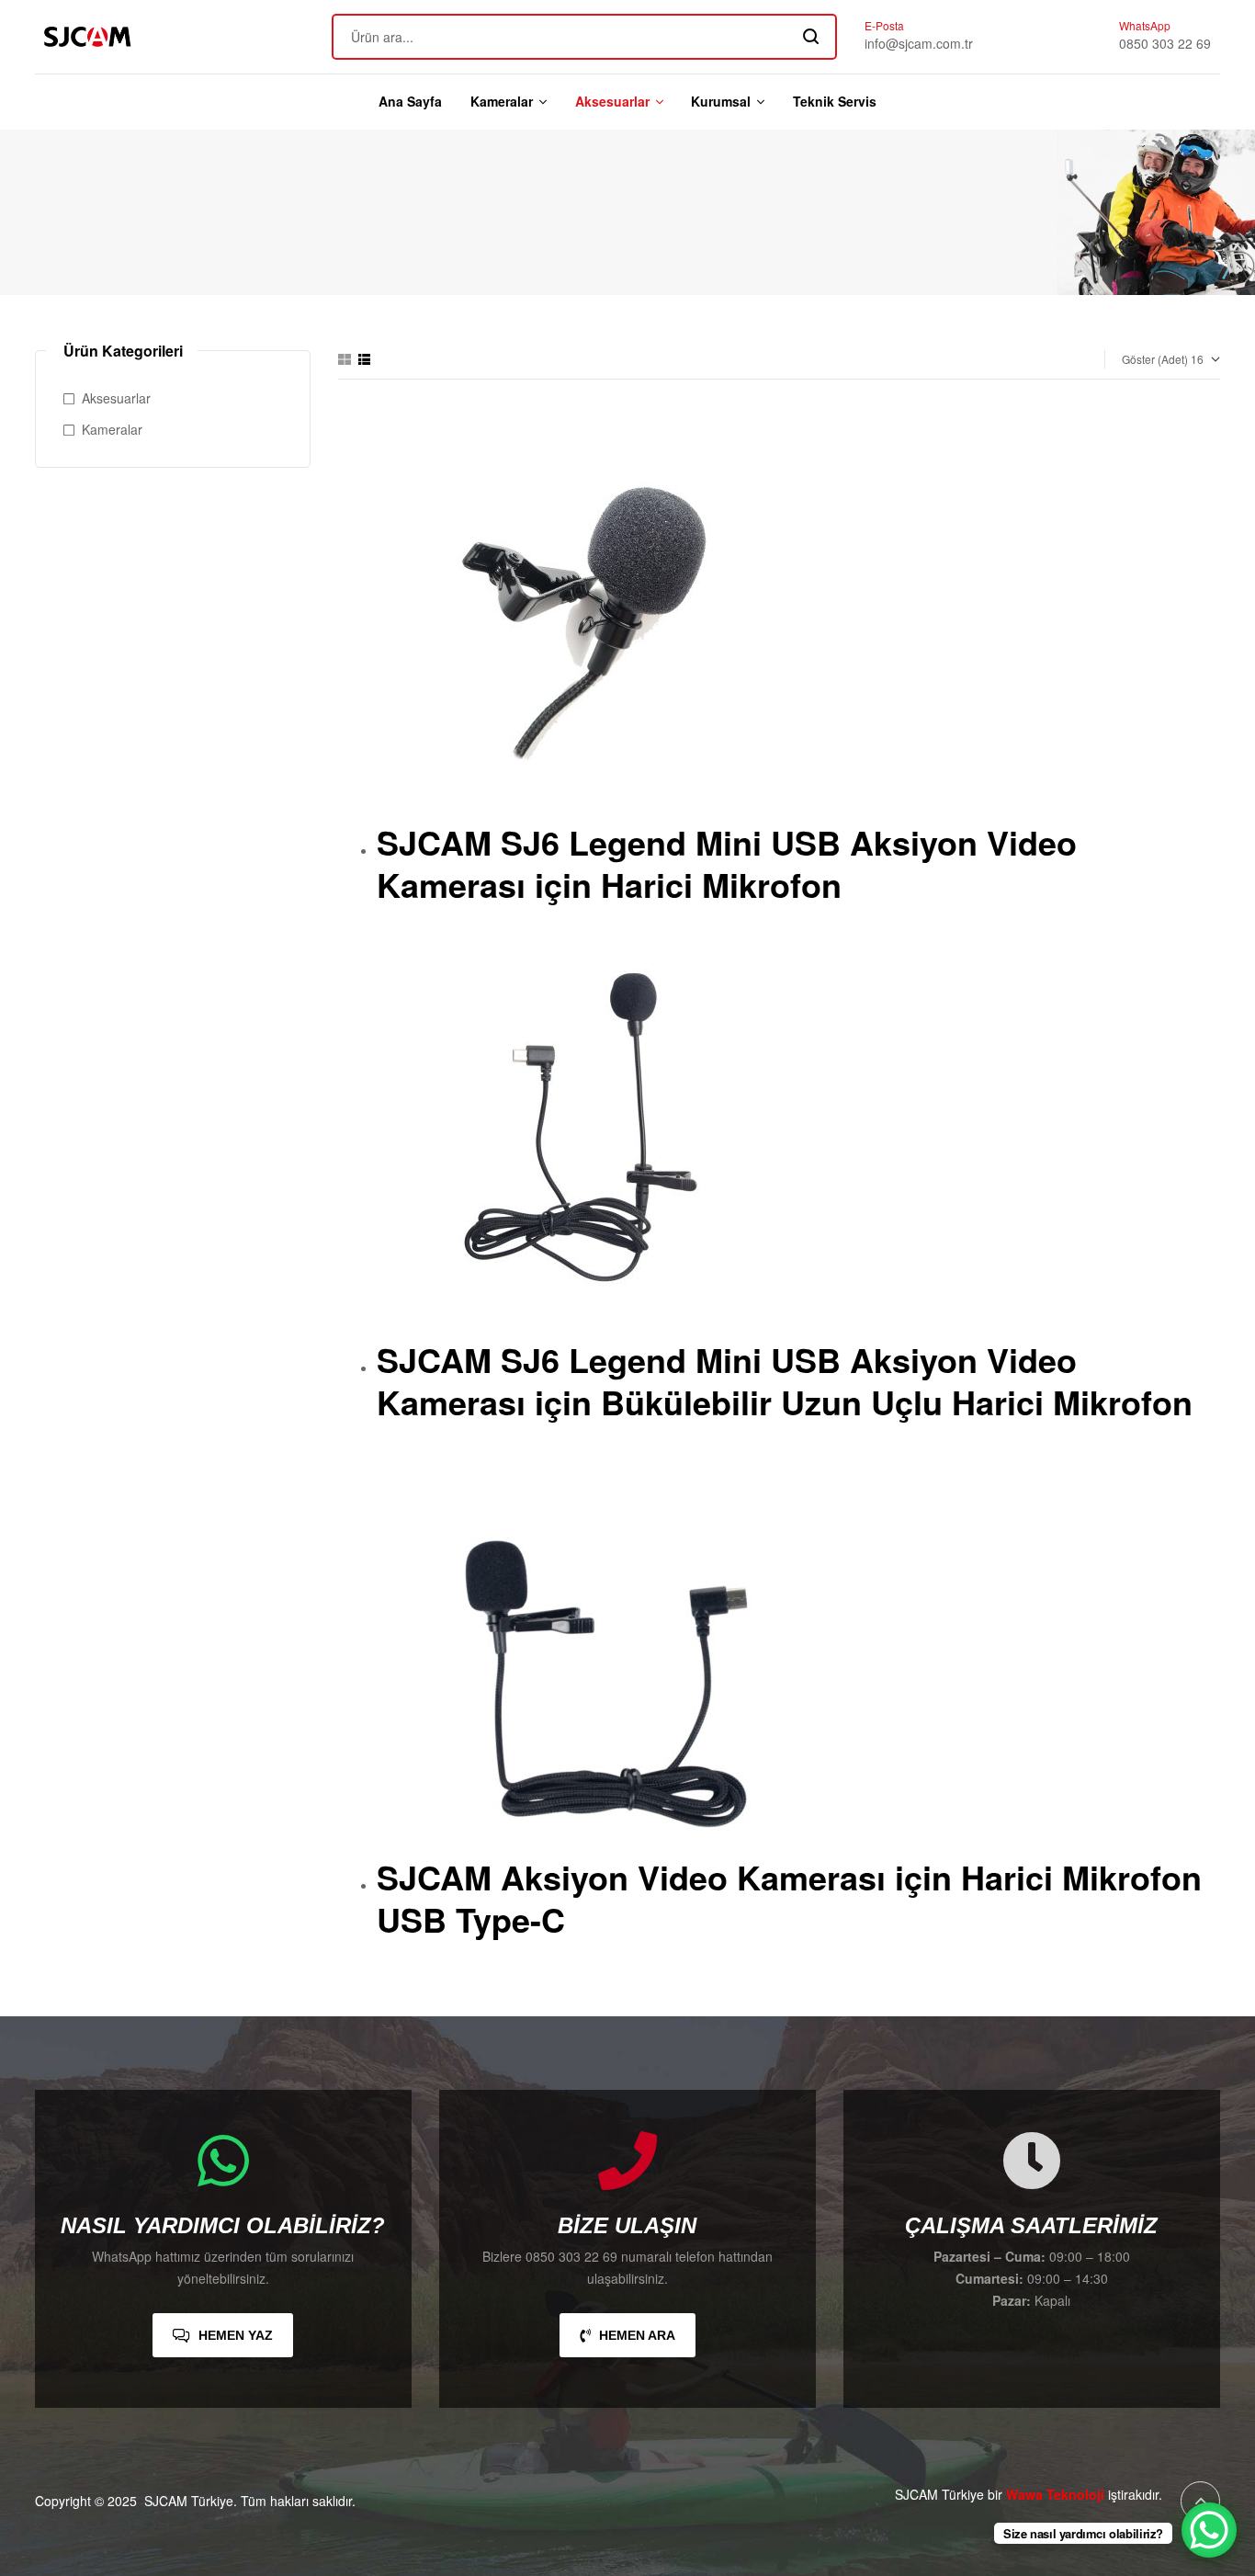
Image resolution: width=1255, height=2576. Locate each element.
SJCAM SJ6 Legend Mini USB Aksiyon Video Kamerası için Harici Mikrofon (727, 863)
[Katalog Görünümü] (345, 359)
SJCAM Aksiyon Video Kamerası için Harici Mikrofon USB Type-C (789, 1898)
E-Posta (884, 25)
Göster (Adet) (1155, 359)
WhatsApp (1145, 25)
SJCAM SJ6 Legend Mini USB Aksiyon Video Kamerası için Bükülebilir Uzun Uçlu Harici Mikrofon (785, 1381)
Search (812, 37)
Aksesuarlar (116, 398)
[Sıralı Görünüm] (364, 359)
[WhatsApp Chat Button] (1209, 2530)
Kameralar (112, 429)
